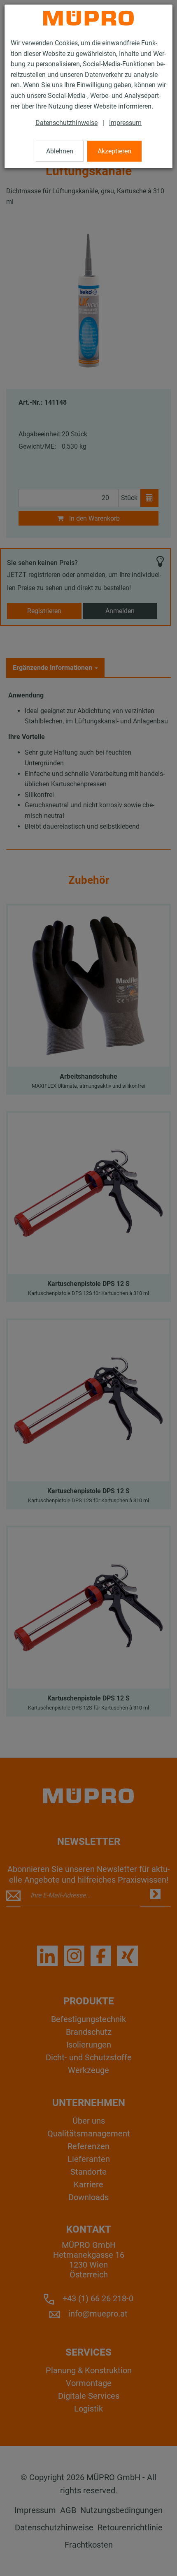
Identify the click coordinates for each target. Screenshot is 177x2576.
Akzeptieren (114, 151)
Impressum (125, 123)
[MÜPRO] (88, 18)
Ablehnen (60, 151)
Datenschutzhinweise (66, 123)
